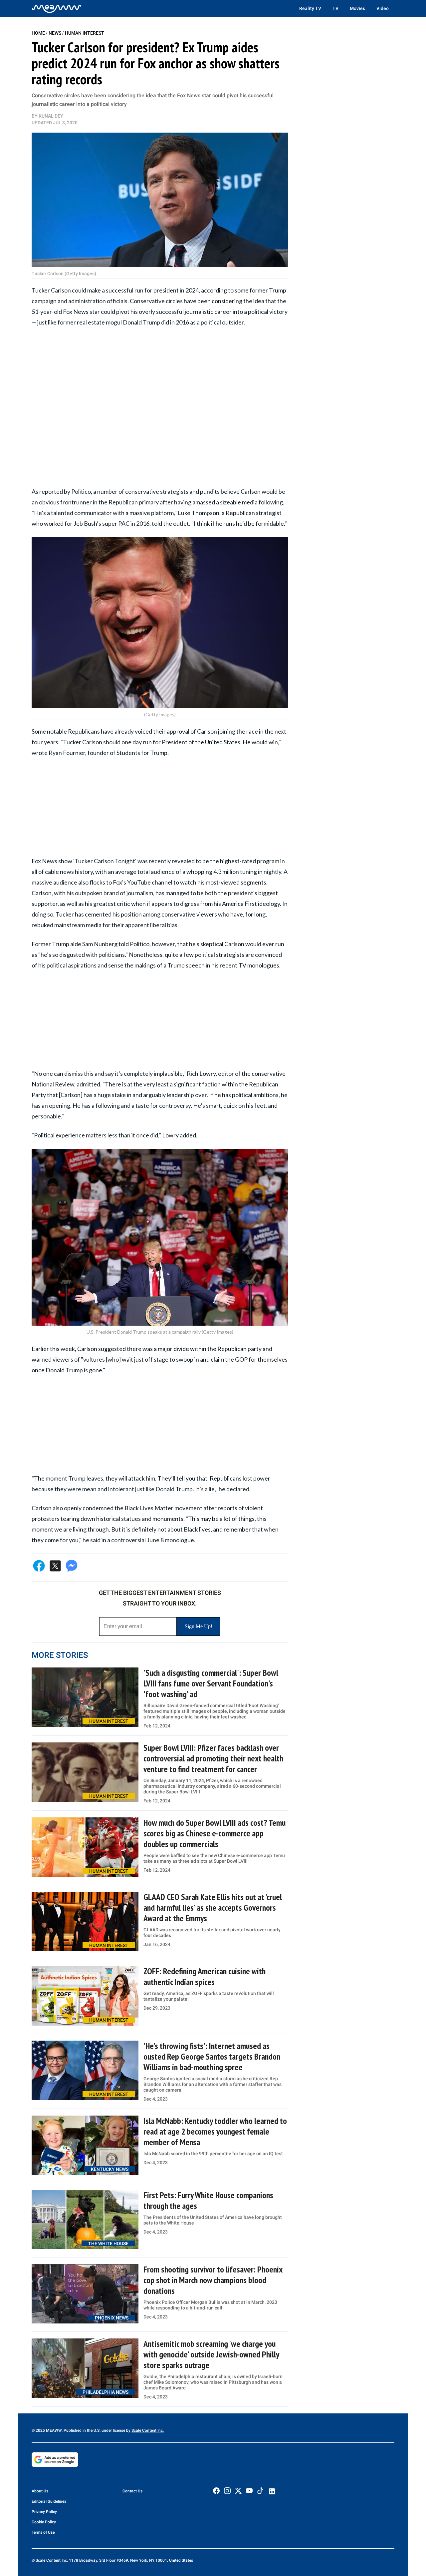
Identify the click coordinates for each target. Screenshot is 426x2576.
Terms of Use (43, 2532)
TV (335, 8)
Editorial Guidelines (49, 2501)
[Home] (57, 8)
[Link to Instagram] (227, 2491)
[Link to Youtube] (249, 2491)
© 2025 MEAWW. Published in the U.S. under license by (82, 2430)
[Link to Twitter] (238, 2491)
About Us (40, 2491)
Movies (357, 8)
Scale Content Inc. (148, 2430)
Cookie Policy (44, 2522)
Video (383, 8)
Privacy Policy (44, 2512)
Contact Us (132, 2491)
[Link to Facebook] (216, 2491)
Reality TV (310, 8)
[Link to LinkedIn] (272, 2491)
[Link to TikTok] (260, 2492)
